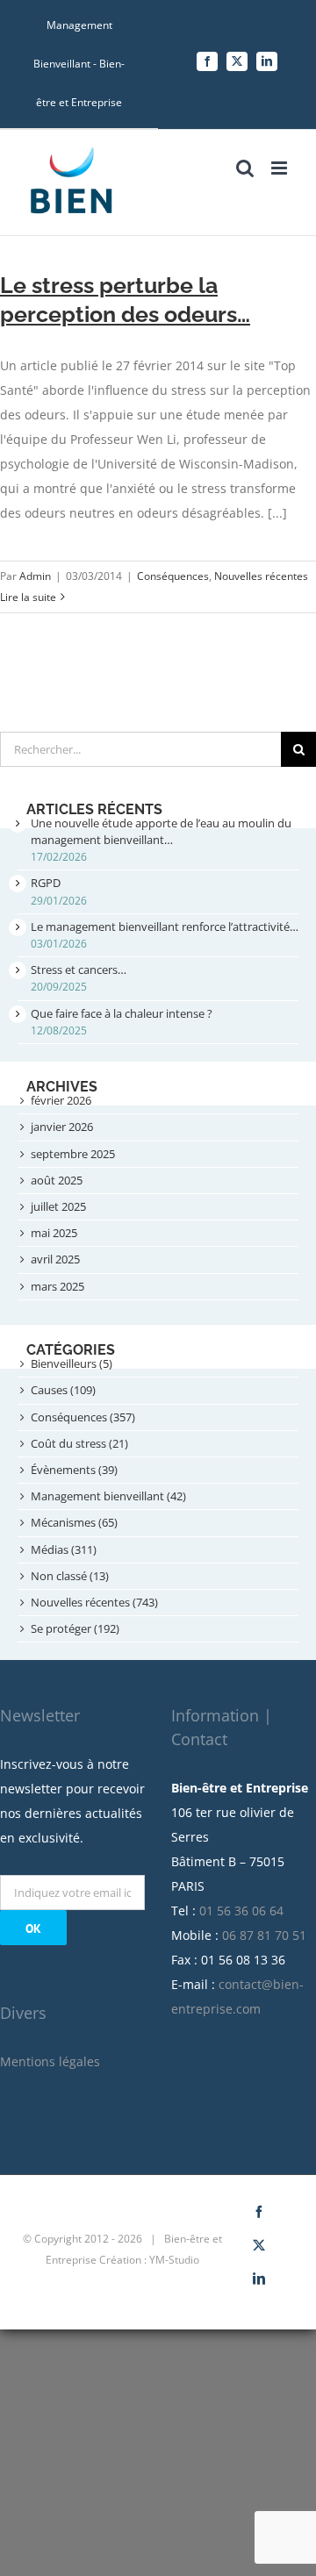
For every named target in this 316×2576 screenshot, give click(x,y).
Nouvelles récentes (261, 576)
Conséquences (173, 576)
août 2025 (57, 1180)
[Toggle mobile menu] (280, 168)
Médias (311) (64, 1549)
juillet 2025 (58, 1206)
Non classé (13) (70, 1576)
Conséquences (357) (83, 1417)
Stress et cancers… (79, 970)
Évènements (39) (74, 1470)
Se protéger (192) (75, 1628)
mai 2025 (54, 1233)
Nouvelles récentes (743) (94, 1602)
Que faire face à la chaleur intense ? (122, 1013)
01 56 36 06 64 (241, 1911)
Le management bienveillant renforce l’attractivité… (165, 927)
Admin (35, 576)
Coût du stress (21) (79, 1443)
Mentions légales (50, 2061)
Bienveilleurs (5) (72, 1363)
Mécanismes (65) (74, 1522)
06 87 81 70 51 (264, 1935)
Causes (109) (63, 1390)
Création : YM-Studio (149, 2260)
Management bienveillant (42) (108, 1496)
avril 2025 (55, 1259)
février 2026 (61, 1100)
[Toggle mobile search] (245, 168)
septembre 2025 (73, 1154)
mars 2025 (57, 1286)
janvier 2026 (62, 1127)
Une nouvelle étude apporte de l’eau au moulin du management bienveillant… (161, 831)
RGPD (46, 883)
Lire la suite (28, 597)
